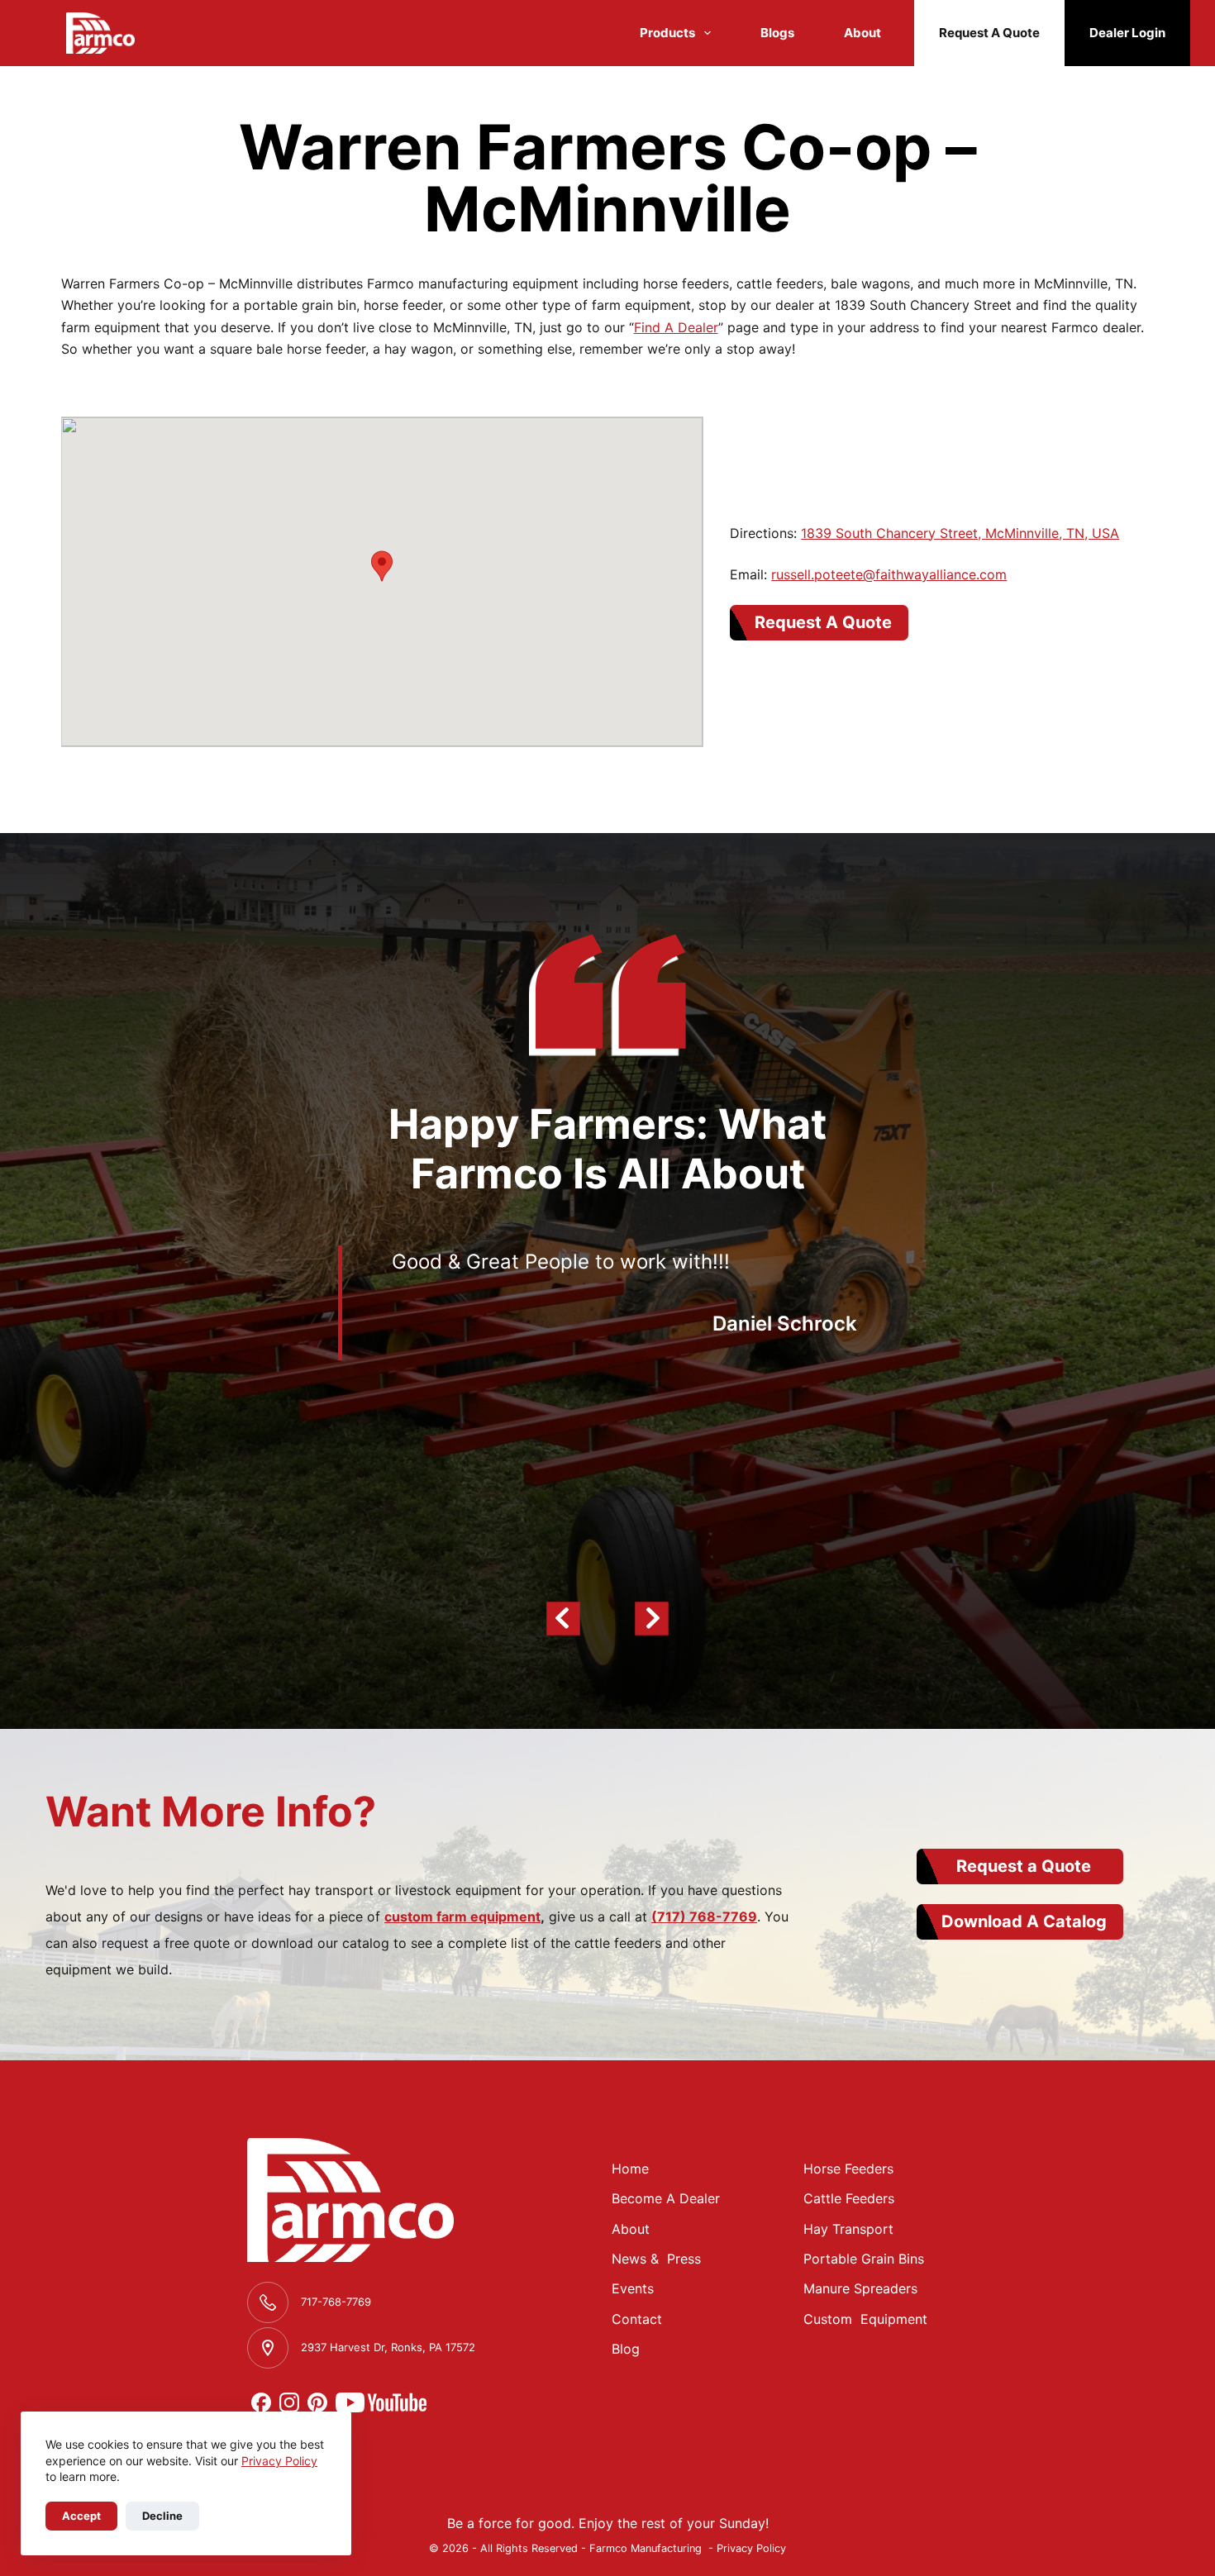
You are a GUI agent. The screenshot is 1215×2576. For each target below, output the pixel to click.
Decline (162, 2516)
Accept (81, 2516)
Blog (626, 2349)
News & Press (656, 2259)
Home (630, 2169)
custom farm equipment (462, 1917)
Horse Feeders (848, 2169)
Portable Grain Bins (864, 2259)
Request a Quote (1024, 1866)
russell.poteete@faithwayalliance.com (889, 574)
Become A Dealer (666, 2198)
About (862, 33)
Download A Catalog (1024, 1921)
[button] (382, 566)
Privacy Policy (279, 2461)
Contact (637, 2319)
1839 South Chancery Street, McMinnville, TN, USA (960, 533)
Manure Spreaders (860, 2288)
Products (667, 33)
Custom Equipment (865, 2319)
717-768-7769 (336, 2302)
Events (633, 2288)
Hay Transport (848, 2229)
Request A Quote (989, 33)
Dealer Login (1127, 33)
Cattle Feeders (849, 2198)
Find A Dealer (676, 327)
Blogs (777, 33)
